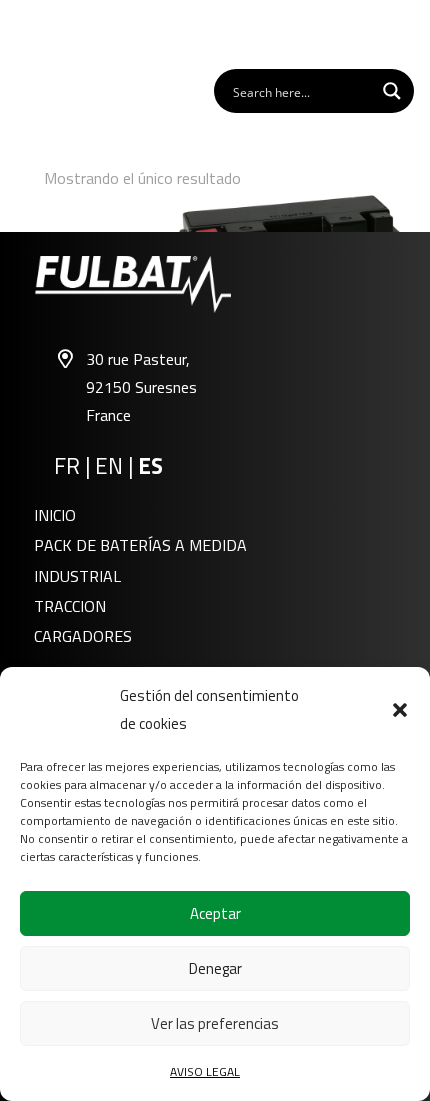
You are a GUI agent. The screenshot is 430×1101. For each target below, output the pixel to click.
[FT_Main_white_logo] (71, 33)
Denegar (215, 968)
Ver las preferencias (215, 1023)
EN (109, 466)
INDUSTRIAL (77, 576)
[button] (400, 710)
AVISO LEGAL (205, 1071)
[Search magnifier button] (392, 91)
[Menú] (404, 33)
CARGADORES (83, 636)
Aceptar (215, 913)
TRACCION (70, 606)
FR (67, 466)
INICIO (55, 515)
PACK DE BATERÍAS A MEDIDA (140, 545)
